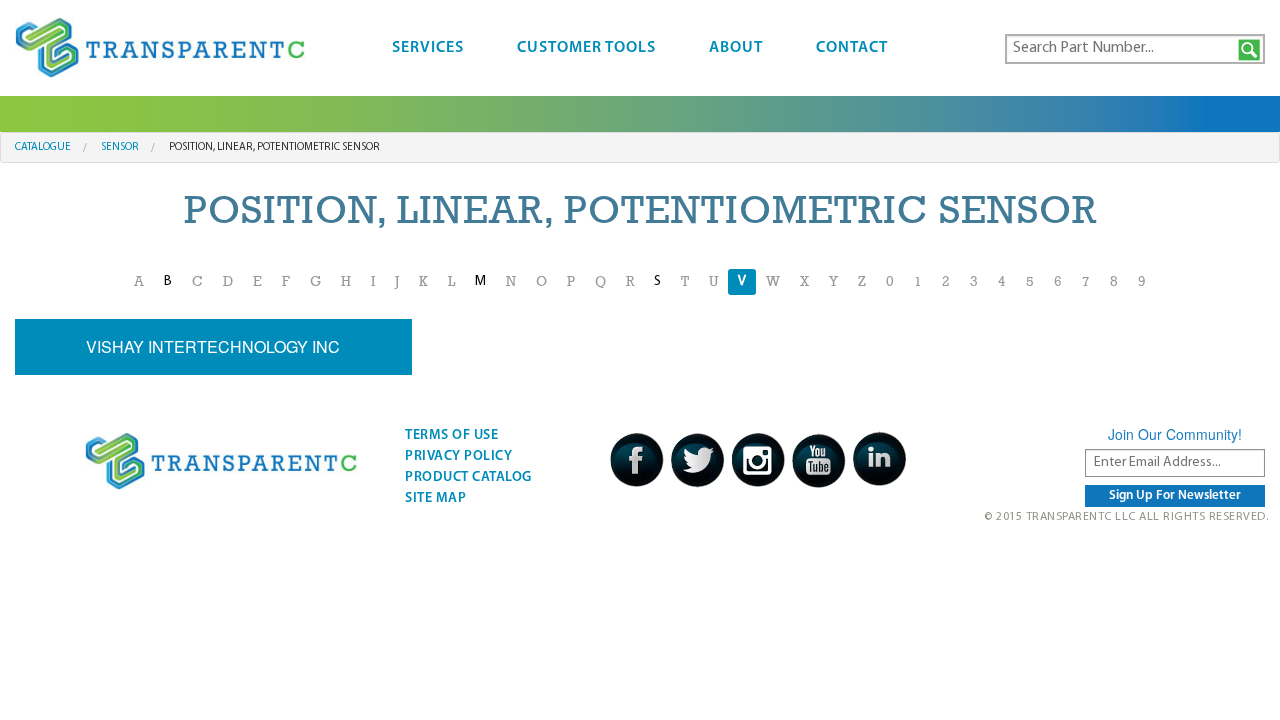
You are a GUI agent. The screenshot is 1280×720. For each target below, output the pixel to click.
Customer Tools (586, 48)
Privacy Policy (458, 456)
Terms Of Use (451, 435)
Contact (852, 48)
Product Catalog (468, 477)
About (736, 48)
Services (428, 48)
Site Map (435, 498)
